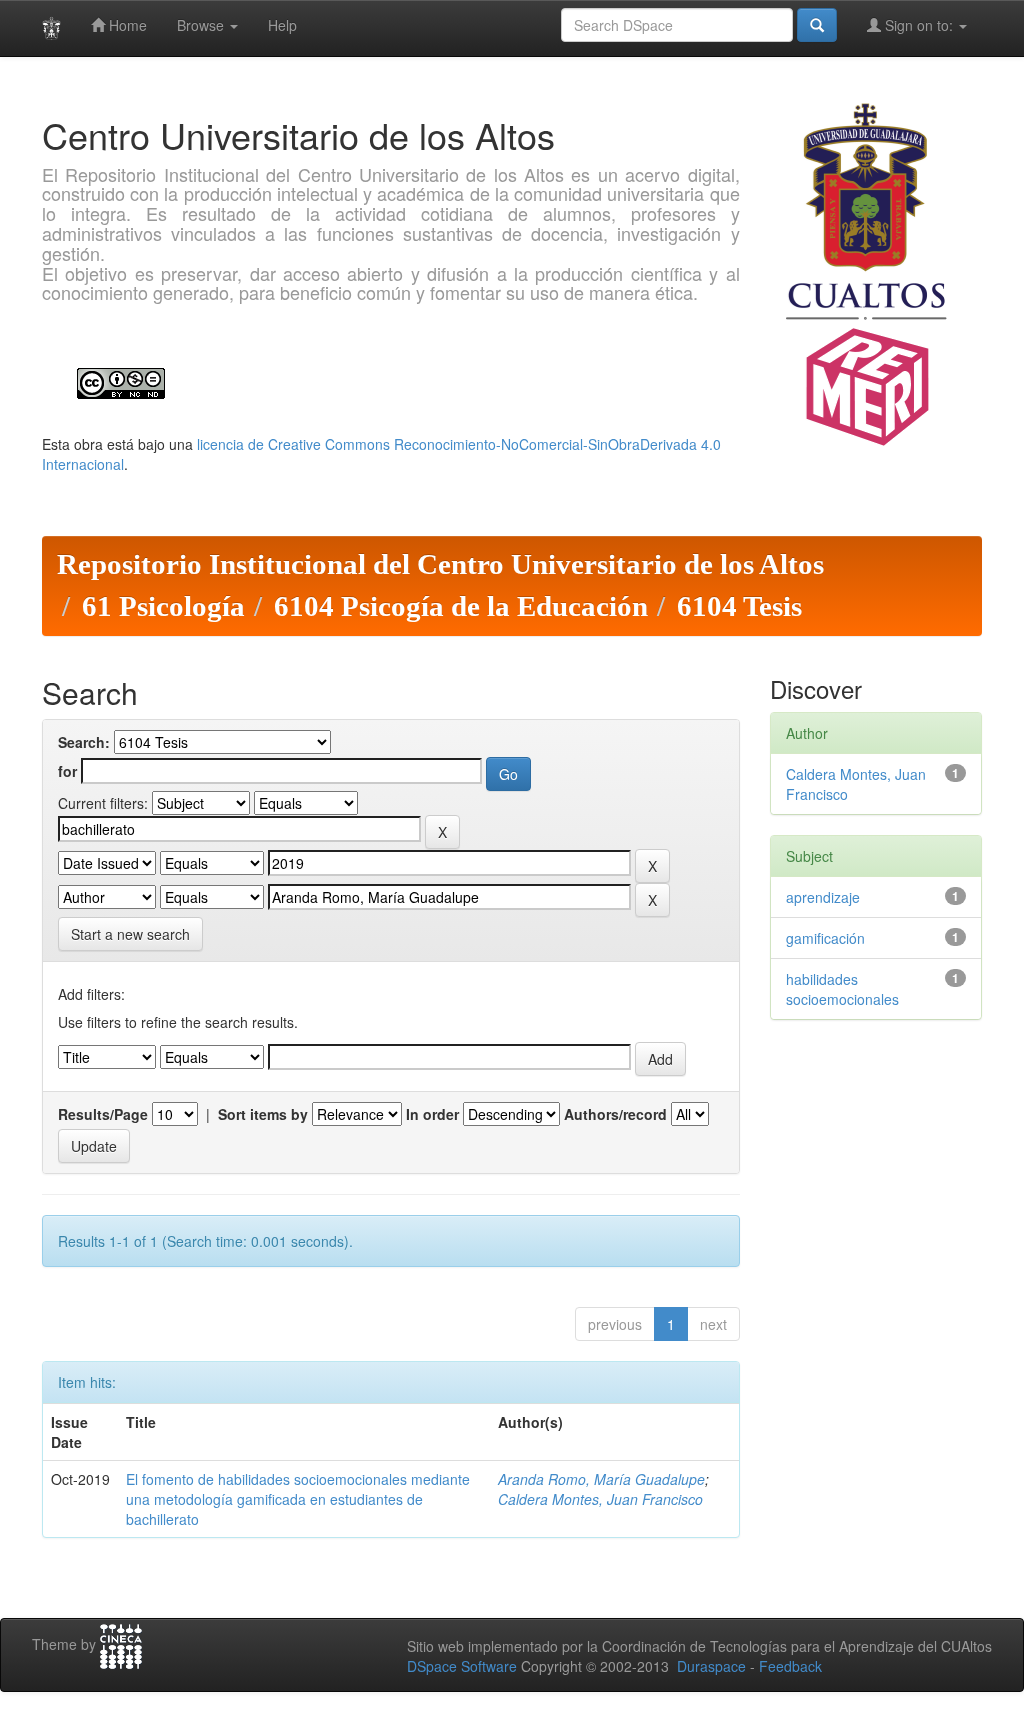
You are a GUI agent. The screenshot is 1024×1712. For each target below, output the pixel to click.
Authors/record (615, 1114)
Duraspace (711, 1666)
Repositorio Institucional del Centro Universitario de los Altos (440, 564)
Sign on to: (919, 25)
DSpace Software (462, 1666)
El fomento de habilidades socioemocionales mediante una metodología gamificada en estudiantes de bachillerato (298, 1499)
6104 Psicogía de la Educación (461, 606)
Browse (202, 25)
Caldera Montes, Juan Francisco (600, 1499)
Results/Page (103, 1114)
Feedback (790, 1666)
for (67, 771)
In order (432, 1114)
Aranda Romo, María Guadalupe (601, 1479)
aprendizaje (823, 897)
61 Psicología (163, 606)
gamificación (825, 938)
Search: (84, 742)
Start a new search (130, 934)
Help (282, 25)
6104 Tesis (739, 606)
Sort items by (263, 1114)
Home (126, 25)
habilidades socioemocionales (842, 989)
